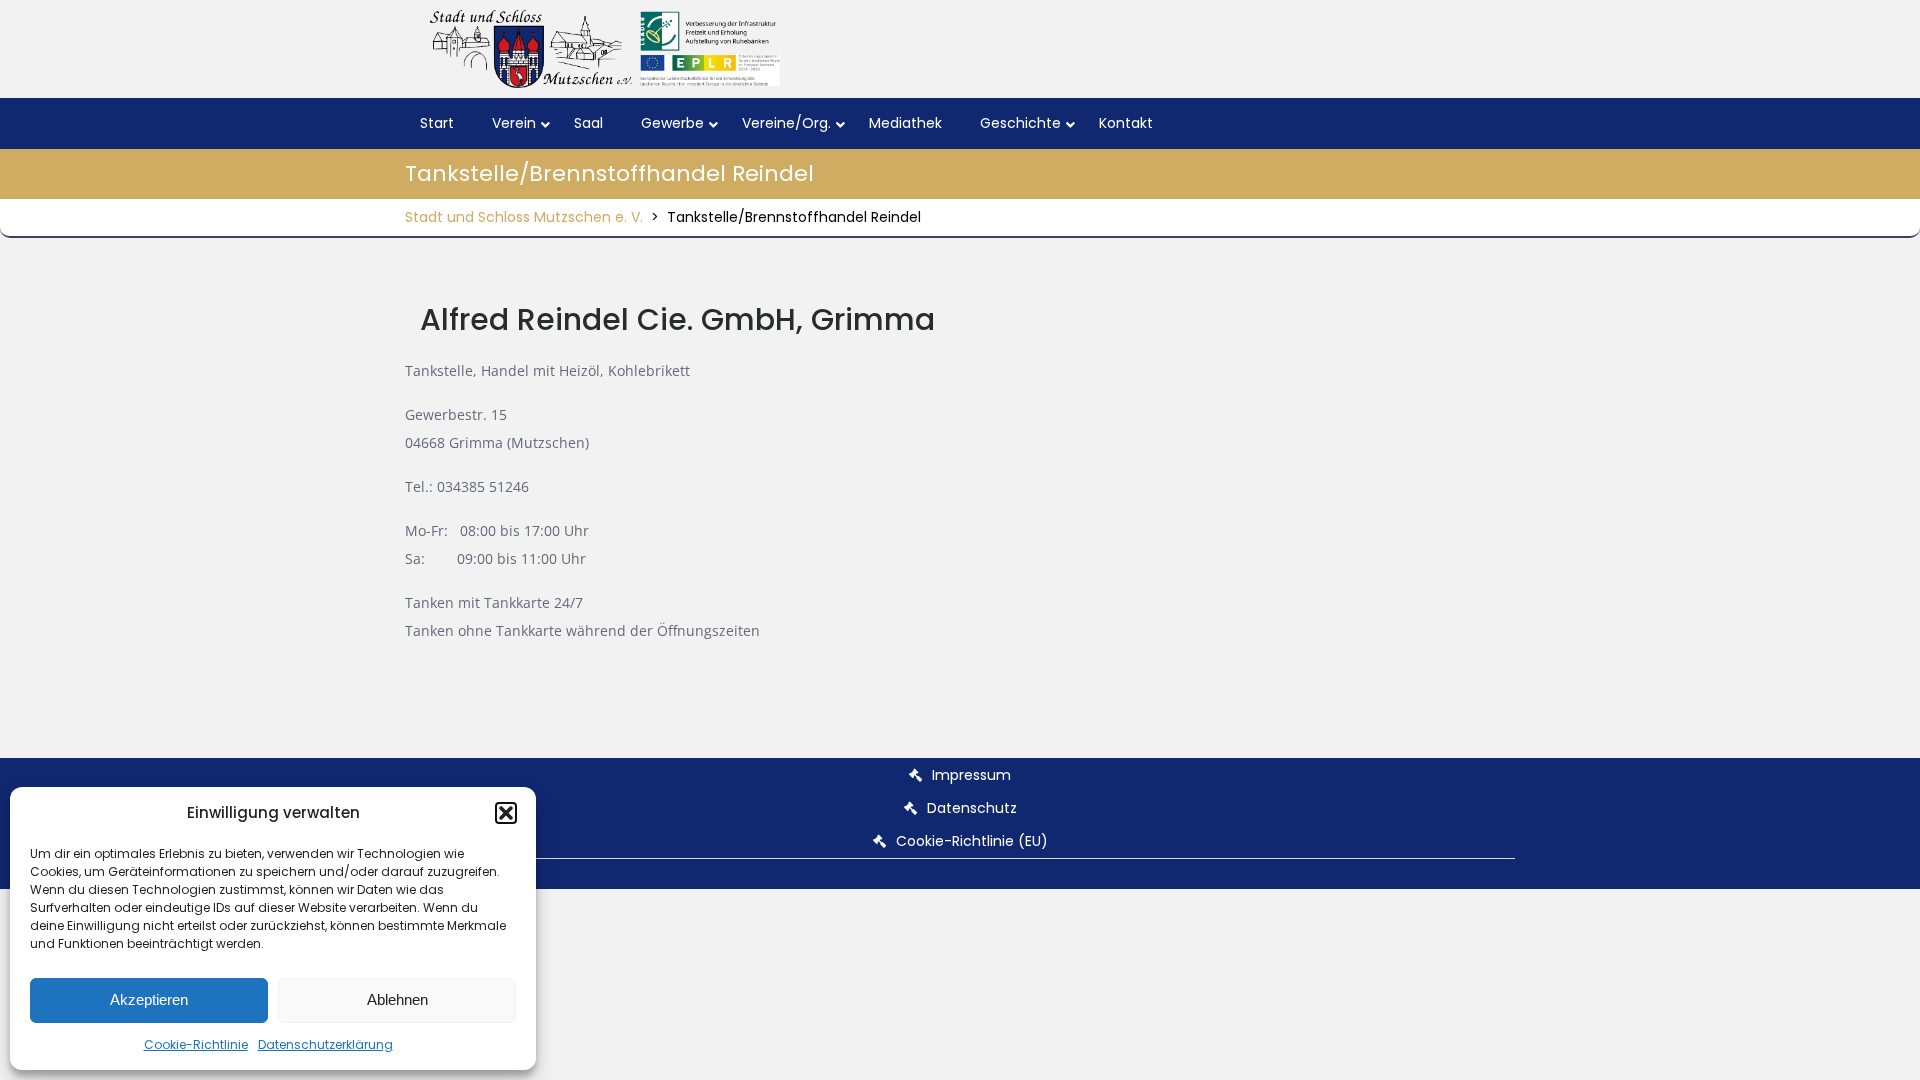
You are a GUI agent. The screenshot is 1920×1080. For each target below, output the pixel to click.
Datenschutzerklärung (325, 1044)
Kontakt (1126, 123)
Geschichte (1020, 123)
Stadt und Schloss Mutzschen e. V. (524, 217)
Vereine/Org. (786, 123)
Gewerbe (672, 123)
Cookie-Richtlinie (196, 1044)
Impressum (971, 775)
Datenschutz (972, 808)
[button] (506, 813)
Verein (514, 123)
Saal (588, 123)
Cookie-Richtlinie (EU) (972, 841)
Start (437, 123)
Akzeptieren (149, 999)
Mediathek (905, 123)
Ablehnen (397, 999)
